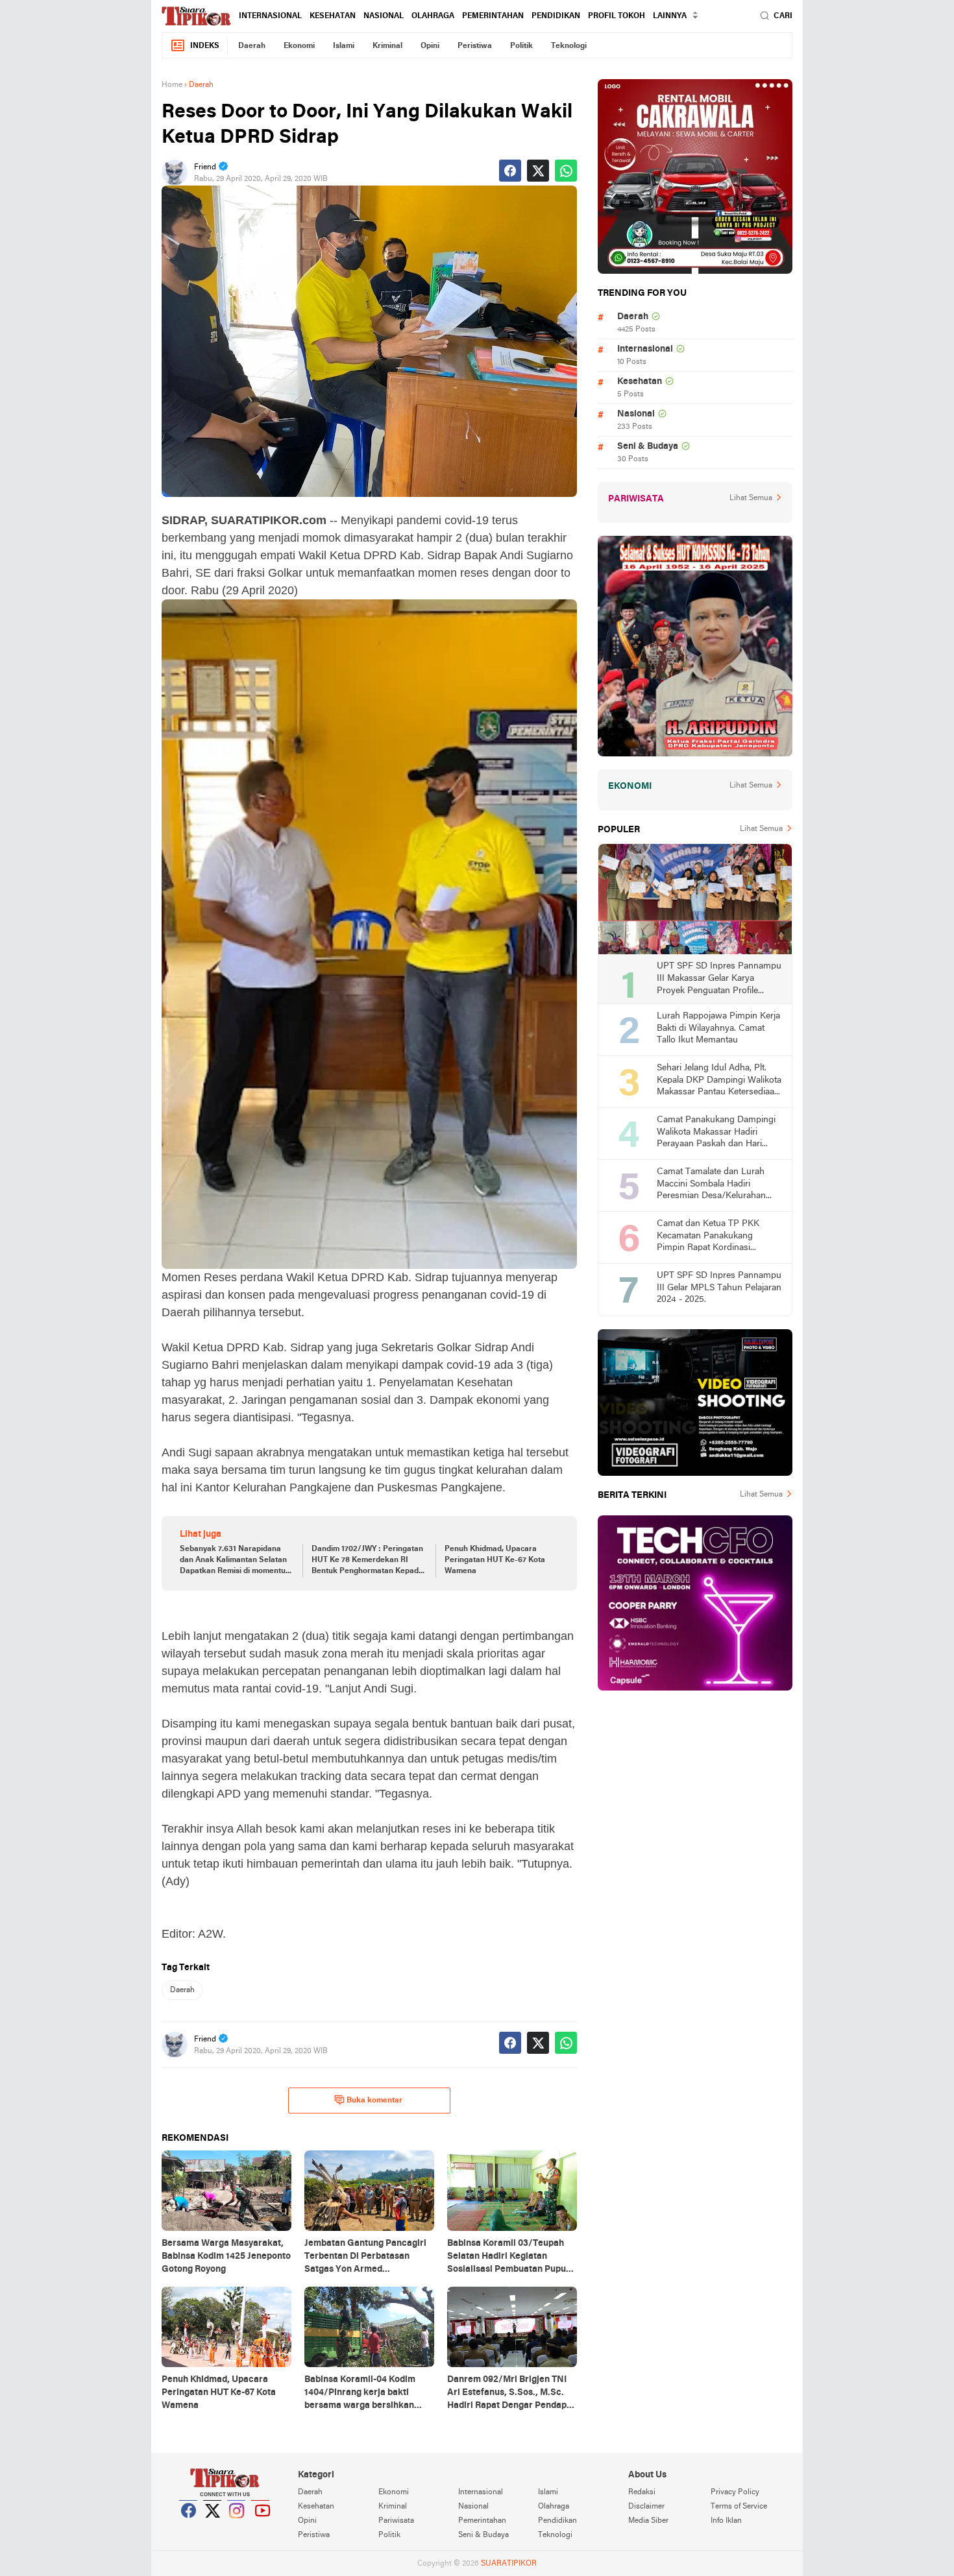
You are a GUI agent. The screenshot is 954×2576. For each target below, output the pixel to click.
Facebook (189, 2527)
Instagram (237, 2527)
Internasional (270, 16)
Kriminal (387, 46)
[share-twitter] (538, 171)
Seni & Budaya (648, 447)
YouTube (261, 2527)
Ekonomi (299, 46)
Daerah (252, 46)
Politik (521, 46)
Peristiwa (475, 46)
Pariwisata (396, 2521)
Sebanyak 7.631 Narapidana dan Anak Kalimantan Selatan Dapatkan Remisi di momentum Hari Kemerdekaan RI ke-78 (236, 1561)
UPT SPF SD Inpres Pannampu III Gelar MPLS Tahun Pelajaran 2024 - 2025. (719, 1288)
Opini (430, 46)
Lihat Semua (751, 498)
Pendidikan (556, 16)
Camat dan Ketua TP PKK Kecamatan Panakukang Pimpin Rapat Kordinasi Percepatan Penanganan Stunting (708, 1237)
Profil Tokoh (617, 16)
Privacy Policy (735, 2492)
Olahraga (433, 16)
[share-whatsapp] (566, 171)
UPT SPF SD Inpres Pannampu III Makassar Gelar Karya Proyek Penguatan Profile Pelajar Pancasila (719, 979)
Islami (344, 46)
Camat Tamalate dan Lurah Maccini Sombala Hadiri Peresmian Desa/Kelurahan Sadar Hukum (711, 1185)
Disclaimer (646, 2507)
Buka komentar (374, 2101)
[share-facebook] (510, 171)
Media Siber (648, 2521)
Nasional (384, 16)
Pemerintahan (493, 16)
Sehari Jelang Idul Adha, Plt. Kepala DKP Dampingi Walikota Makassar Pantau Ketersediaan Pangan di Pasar (719, 1081)
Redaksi (642, 2492)
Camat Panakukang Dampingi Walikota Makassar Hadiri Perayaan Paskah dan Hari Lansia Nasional (716, 1133)
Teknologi (569, 46)
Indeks (205, 46)
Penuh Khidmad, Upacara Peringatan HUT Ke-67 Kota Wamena (495, 1560)
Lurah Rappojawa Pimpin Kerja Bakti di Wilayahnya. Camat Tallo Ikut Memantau (718, 1028)
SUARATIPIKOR (509, 2564)
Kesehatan (333, 16)
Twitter (213, 2527)
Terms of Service (739, 2507)
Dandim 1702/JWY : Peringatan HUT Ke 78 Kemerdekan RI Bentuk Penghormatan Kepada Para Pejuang (367, 1561)
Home (172, 85)
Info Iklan (726, 2521)
